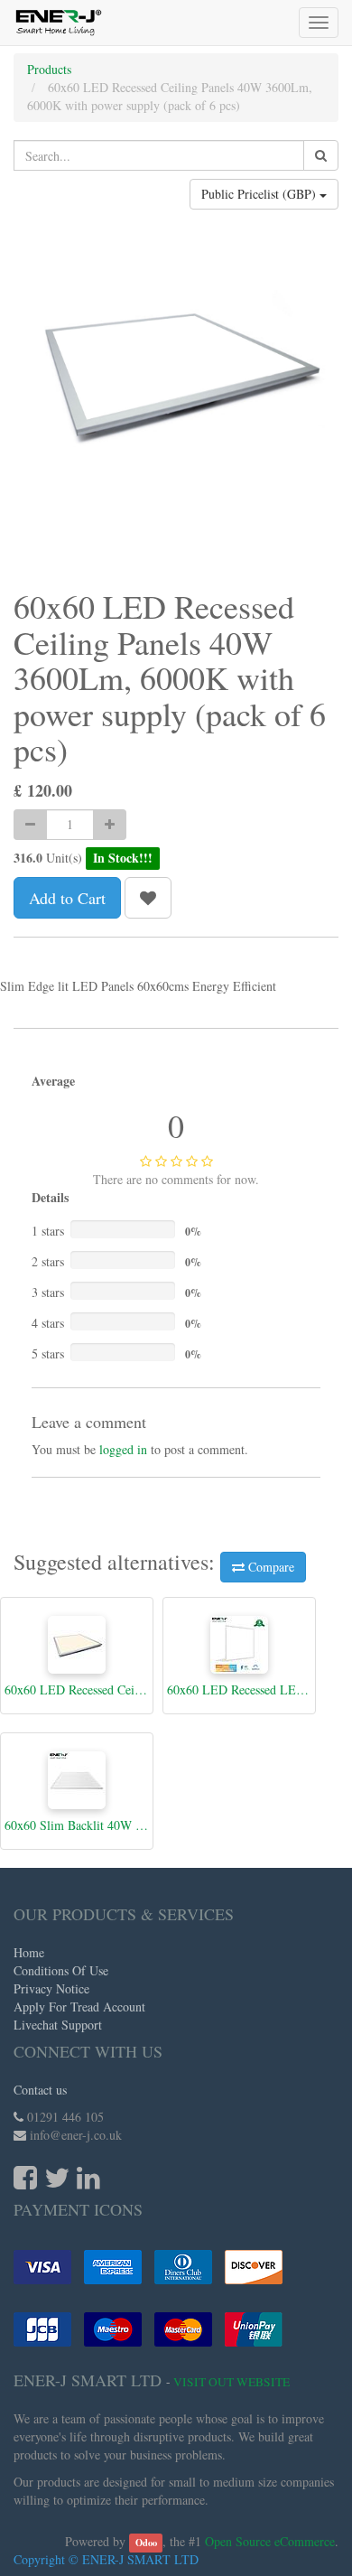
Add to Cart (67, 898)
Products (49, 69)
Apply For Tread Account (79, 2007)
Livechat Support (58, 2025)
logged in (123, 1449)
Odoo (146, 2543)
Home (29, 1952)
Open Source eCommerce (270, 2541)
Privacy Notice (51, 1988)
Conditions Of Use (61, 1970)
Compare (269, 1567)
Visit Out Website (232, 2382)
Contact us (40, 2090)
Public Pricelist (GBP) (260, 194)
